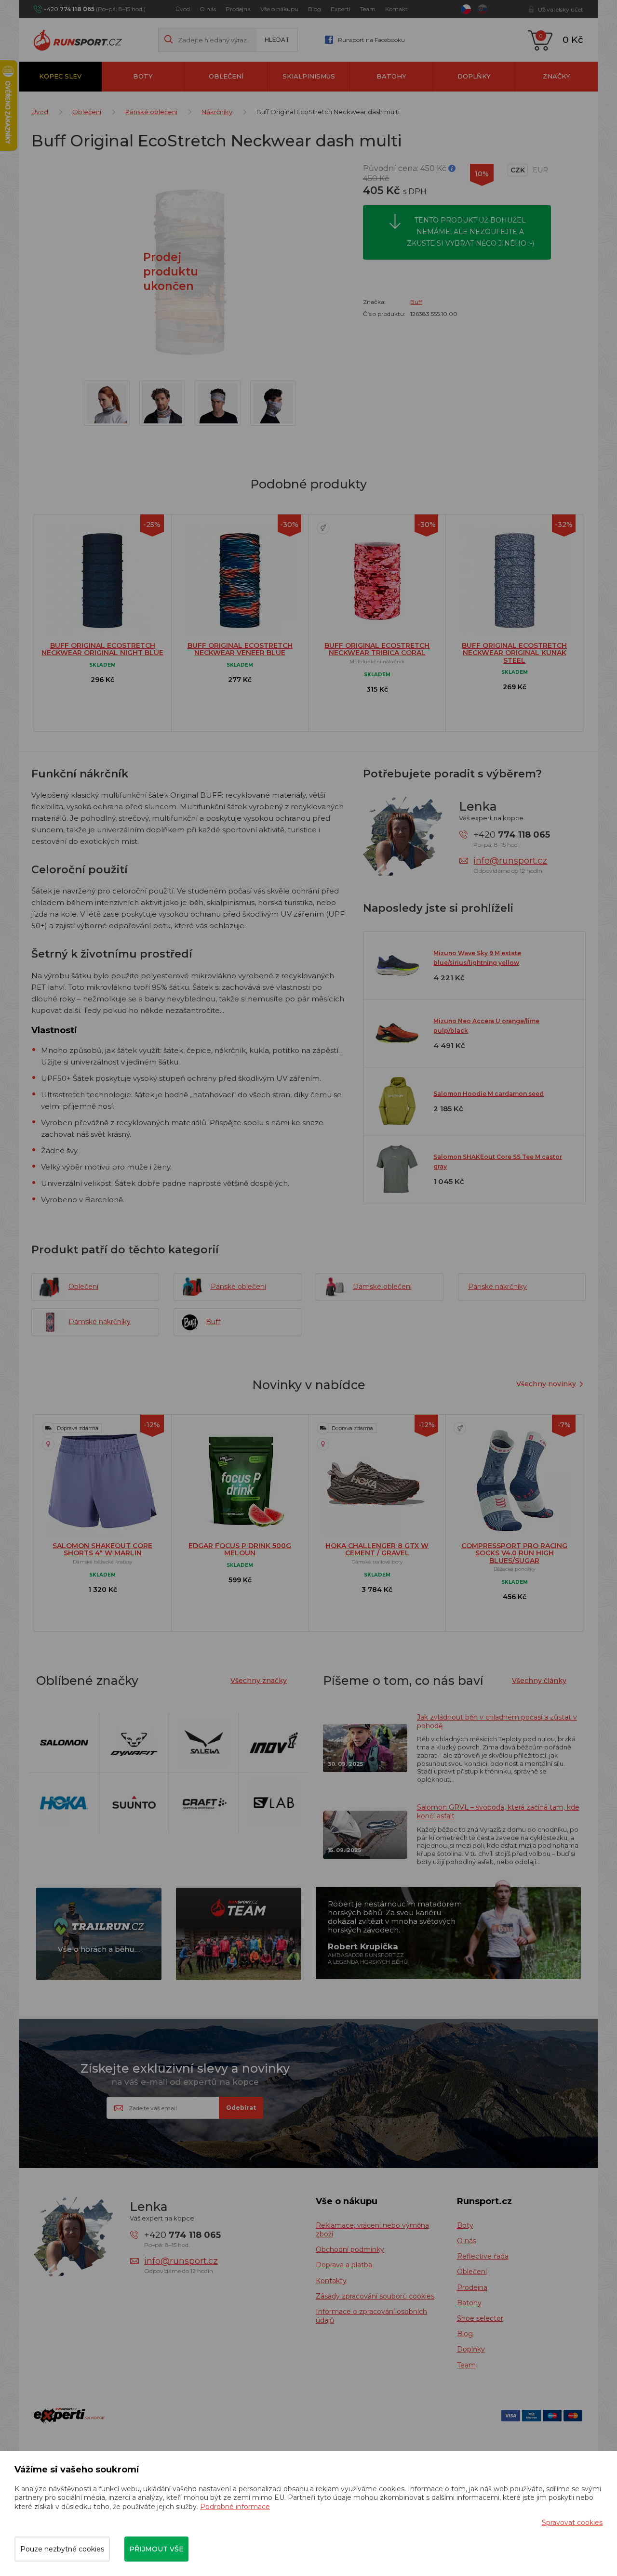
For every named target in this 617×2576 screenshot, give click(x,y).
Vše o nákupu (279, 9)
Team (368, 9)
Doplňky (474, 76)
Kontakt (396, 9)
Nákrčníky (217, 112)
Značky (557, 76)
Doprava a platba (344, 2265)
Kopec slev (60, 76)
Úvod (183, 9)
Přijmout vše (156, 2549)
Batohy (391, 76)
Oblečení (226, 76)
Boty (143, 76)
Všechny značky (259, 1681)
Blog (315, 9)
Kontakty (331, 2281)
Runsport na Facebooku (371, 40)
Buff (416, 302)
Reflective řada (483, 2256)
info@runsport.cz (510, 861)
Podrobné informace (235, 2507)
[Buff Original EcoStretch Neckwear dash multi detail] (107, 403)
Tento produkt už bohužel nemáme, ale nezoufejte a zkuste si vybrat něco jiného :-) (470, 232)
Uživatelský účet (561, 9)
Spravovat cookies (572, 2523)
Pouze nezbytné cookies (62, 2549)
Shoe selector (480, 2318)
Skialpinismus (309, 76)
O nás (208, 9)
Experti (341, 9)
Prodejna (238, 9)
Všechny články (539, 1681)
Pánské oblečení (151, 112)
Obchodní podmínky (350, 2249)
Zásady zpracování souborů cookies (375, 2296)
